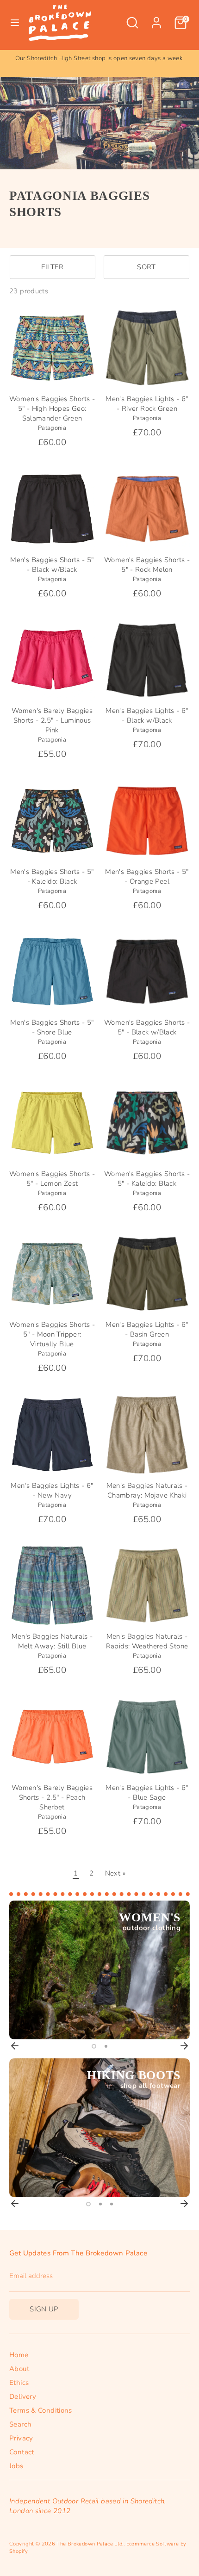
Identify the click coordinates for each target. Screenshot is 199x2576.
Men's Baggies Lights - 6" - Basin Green (147, 1329)
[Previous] (15, 2046)
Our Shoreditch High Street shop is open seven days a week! (100, 58)
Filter (52, 267)
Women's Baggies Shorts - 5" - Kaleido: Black (147, 1179)
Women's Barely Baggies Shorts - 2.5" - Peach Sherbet (52, 1797)
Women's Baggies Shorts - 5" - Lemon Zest (52, 1179)
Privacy (21, 2438)
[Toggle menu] (15, 23)
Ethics (19, 2383)
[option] (99, 59)
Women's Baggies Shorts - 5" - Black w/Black (147, 1027)
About (19, 2369)
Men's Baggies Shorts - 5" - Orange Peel (147, 876)
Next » (115, 1873)
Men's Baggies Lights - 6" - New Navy (52, 1490)
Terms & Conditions (41, 2410)
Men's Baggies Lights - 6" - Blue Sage (147, 1793)
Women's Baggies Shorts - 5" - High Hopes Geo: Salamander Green (52, 409)
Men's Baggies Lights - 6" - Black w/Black (147, 715)
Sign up (44, 2309)
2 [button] (106, 2046)
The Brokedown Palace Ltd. (90, 2544)
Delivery (23, 2396)
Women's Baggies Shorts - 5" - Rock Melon (147, 565)
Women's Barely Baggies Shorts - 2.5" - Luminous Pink (52, 720)
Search (20, 2424)
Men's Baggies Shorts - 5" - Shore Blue (52, 1027)
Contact (22, 2452)
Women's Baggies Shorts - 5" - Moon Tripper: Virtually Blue (52, 1334)
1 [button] (94, 2046)
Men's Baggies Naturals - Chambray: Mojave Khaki (147, 1490)
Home (19, 2355)
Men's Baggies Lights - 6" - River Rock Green (147, 404)
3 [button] (112, 2204)
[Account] (156, 18)
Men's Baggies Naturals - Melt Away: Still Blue (52, 1641)
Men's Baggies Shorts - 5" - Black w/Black (52, 565)
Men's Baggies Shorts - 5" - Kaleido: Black (52, 876)
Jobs (16, 2466)
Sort (146, 267)
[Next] (184, 2046)
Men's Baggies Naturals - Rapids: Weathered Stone (147, 1641)
